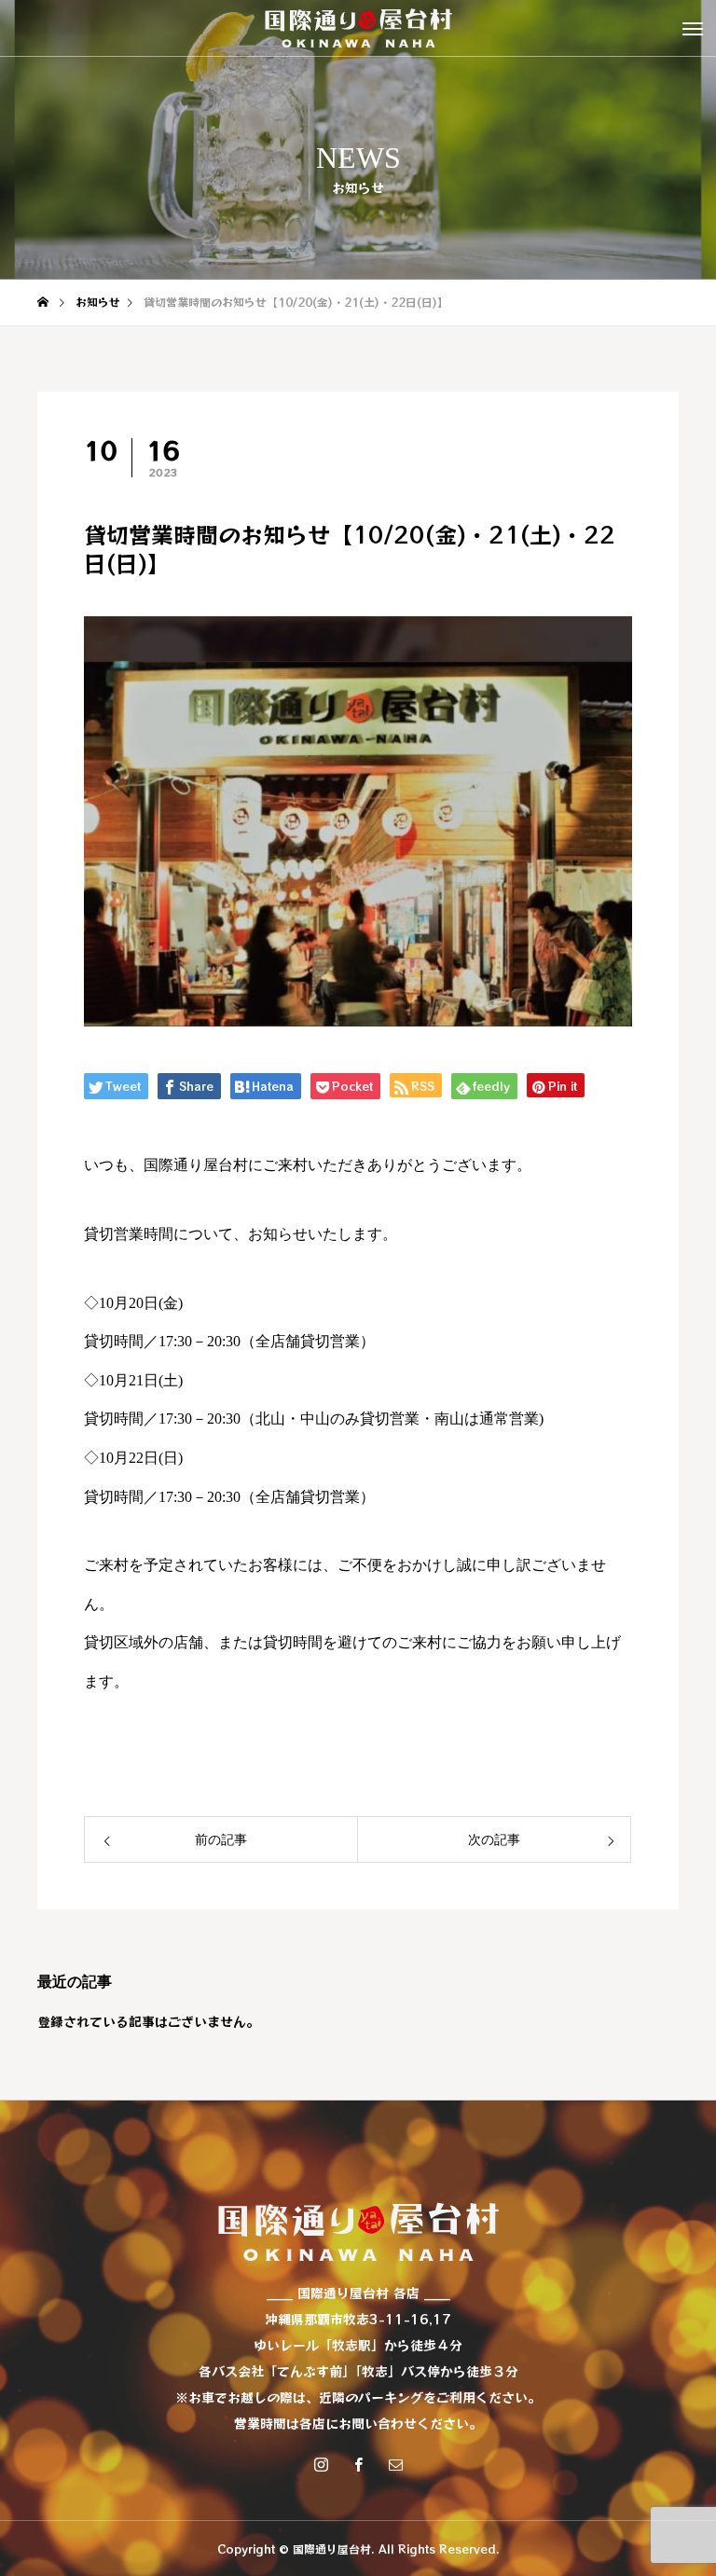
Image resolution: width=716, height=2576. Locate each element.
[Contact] (395, 2464)
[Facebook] (358, 2464)
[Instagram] (321, 2464)
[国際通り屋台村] (358, 28)
